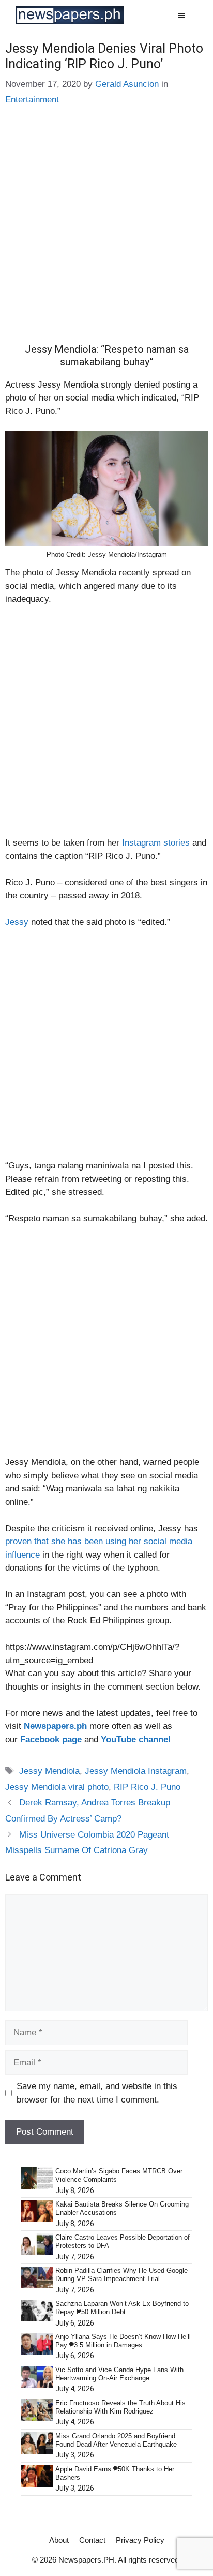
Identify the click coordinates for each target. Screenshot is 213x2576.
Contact (92, 2540)
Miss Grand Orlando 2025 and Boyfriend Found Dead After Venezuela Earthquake (116, 2440)
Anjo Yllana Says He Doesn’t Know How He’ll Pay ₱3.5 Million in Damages (123, 2341)
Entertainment (32, 100)
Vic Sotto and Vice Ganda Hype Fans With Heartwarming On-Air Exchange (119, 2374)
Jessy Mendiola (49, 1771)
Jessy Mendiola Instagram (136, 1771)
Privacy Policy (140, 2540)
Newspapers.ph (55, 1726)
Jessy (17, 922)
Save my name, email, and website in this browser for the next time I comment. (97, 2093)
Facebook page (51, 1739)
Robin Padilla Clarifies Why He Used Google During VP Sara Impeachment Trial (121, 2275)
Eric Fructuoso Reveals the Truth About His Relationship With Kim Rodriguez (120, 2407)
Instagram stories (156, 843)
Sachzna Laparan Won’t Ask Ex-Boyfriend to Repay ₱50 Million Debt (122, 2308)
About (59, 2540)
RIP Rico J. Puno (147, 1787)
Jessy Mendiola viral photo (57, 1787)
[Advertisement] (106, 232)
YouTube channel (136, 1739)
